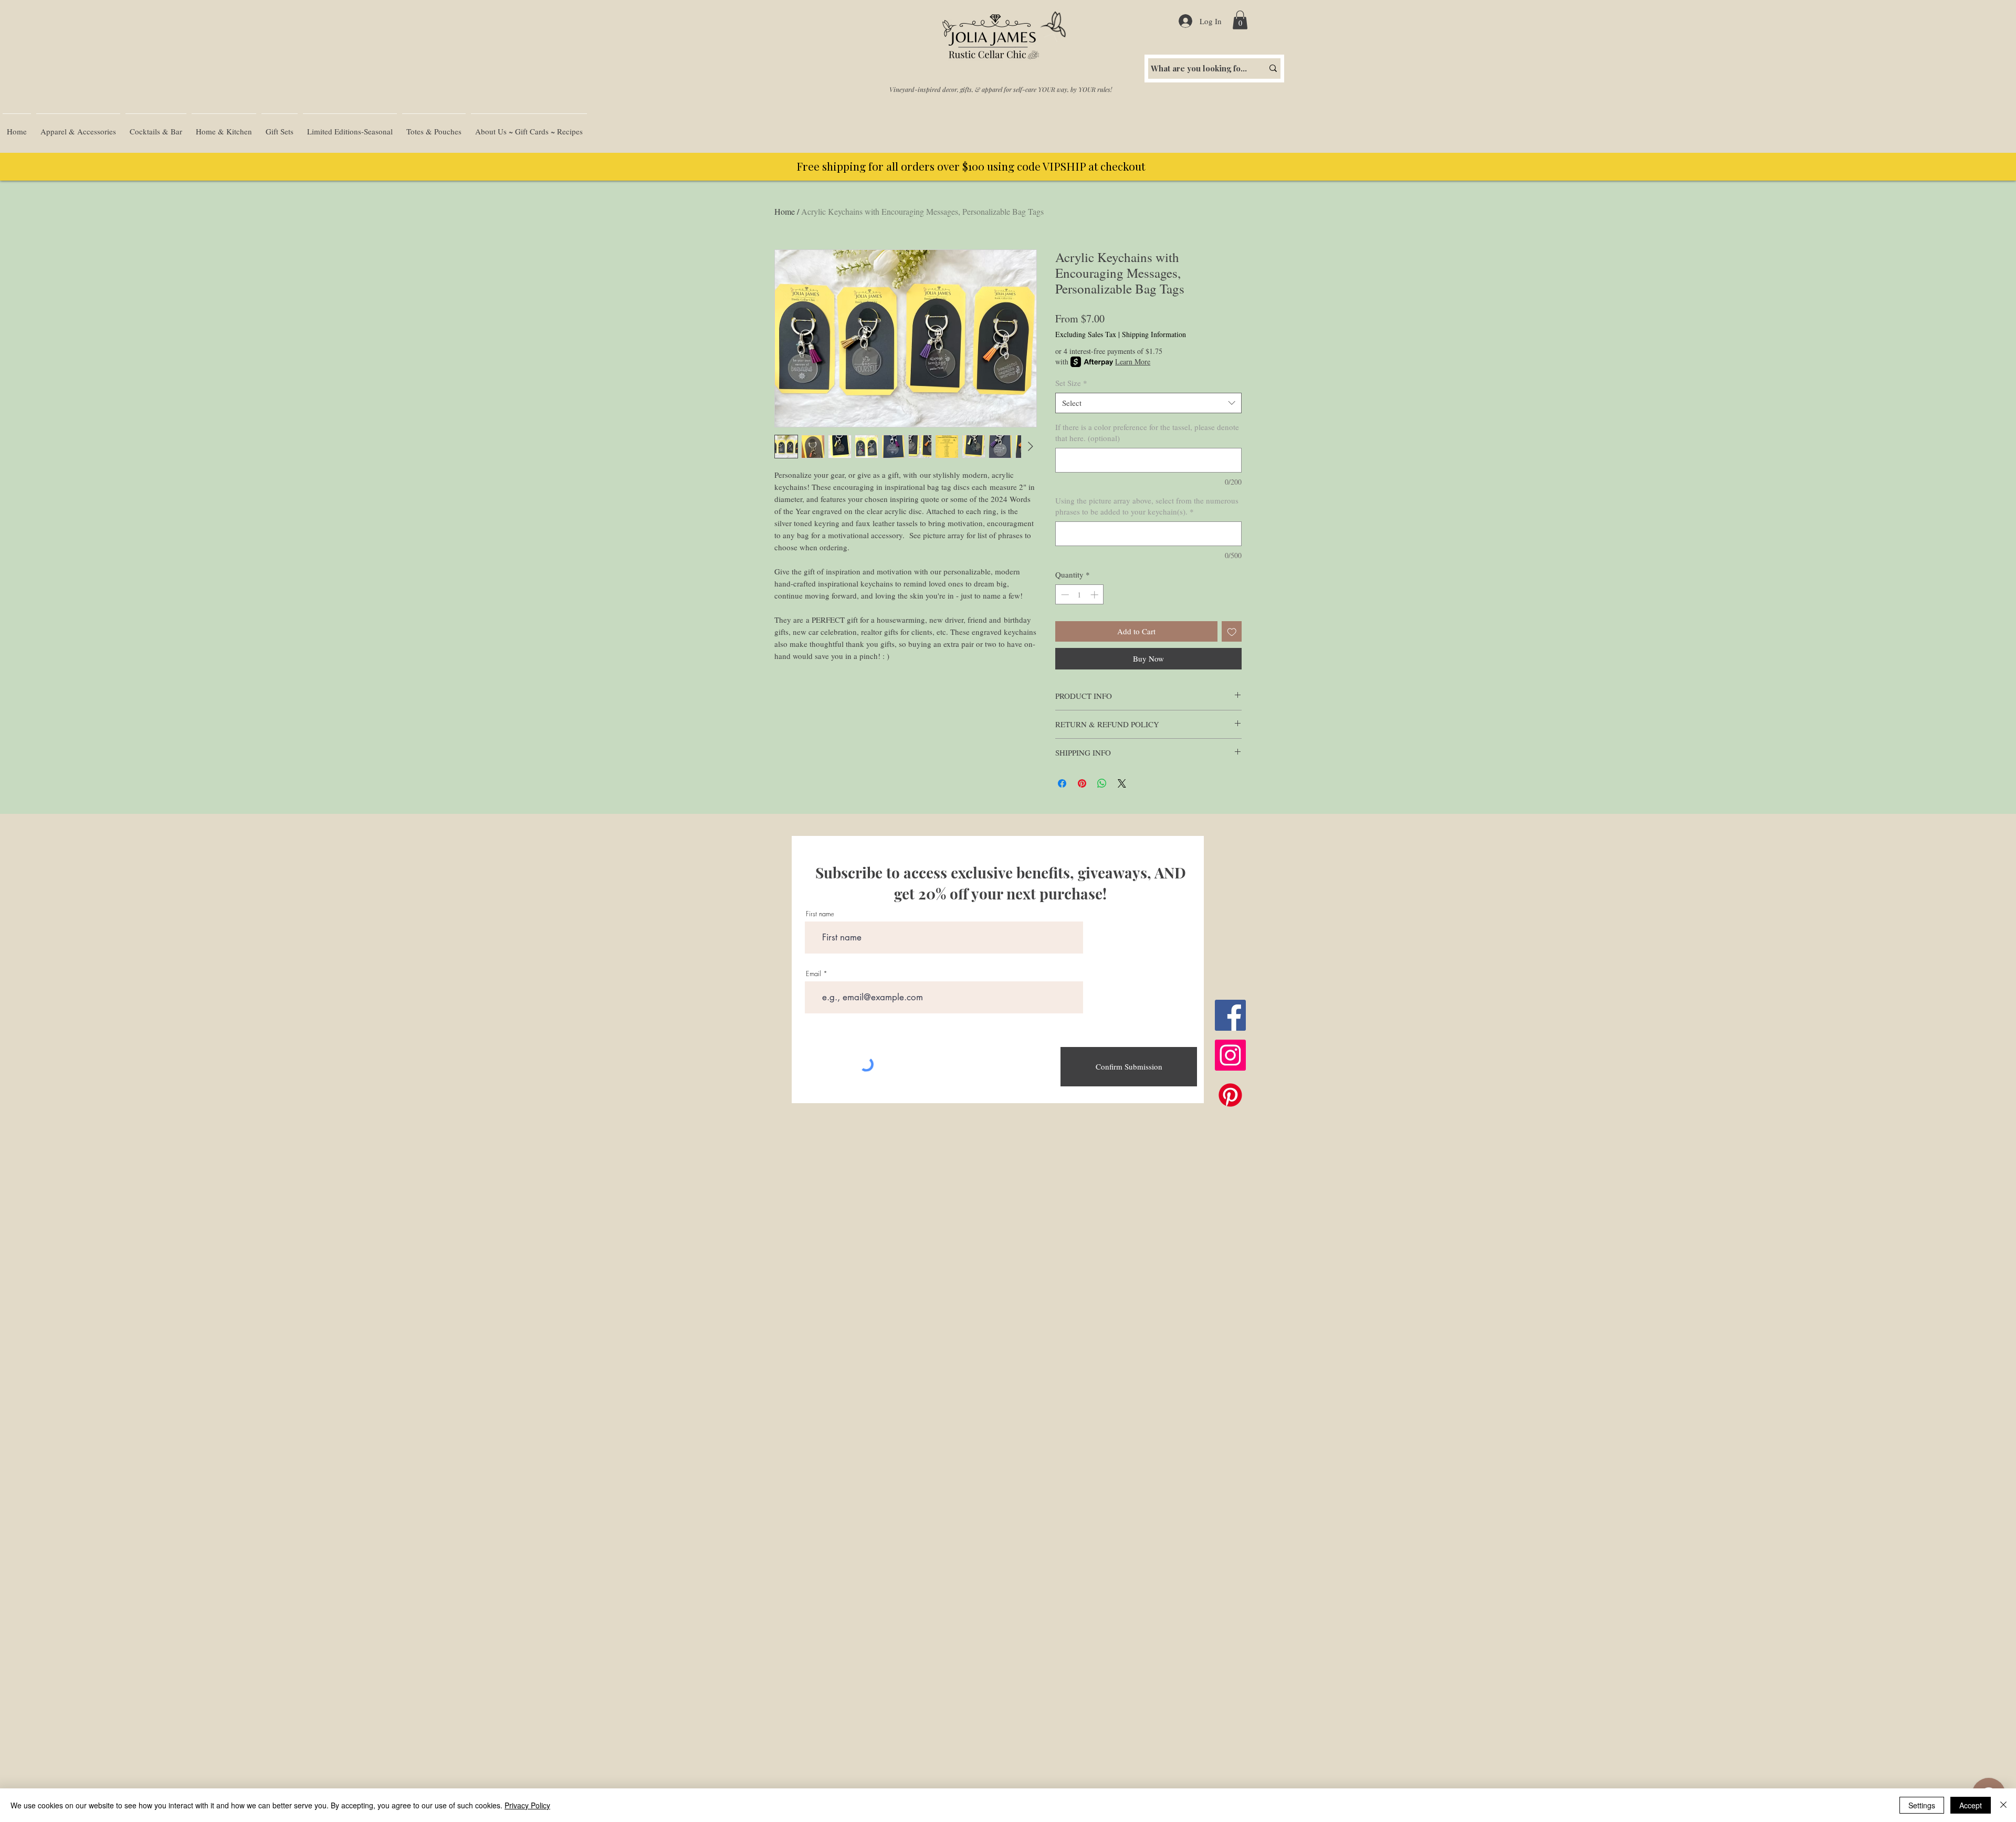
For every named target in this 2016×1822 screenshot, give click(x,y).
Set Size (1071, 383)
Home (785, 211)
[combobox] (1148, 403)
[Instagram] (1230, 1055)
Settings (1922, 1805)
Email (813, 974)
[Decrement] (1064, 595)
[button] (1240, 20)
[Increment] (1095, 595)
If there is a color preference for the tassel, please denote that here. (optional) (1147, 432)
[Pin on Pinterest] (1082, 783)
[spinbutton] (1080, 595)
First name (820, 914)
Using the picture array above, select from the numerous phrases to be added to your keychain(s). (1147, 506)
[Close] (2003, 1805)
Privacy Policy (527, 1805)
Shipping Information (1154, 334)
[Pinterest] (1230, 1095)
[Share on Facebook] (1062, 783)
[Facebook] (1230, 1015)
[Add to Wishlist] (1232, 631)
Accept (1971, 1805)
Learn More (1133, 362)
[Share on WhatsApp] (1102, 783)
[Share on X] (1122, 783)
